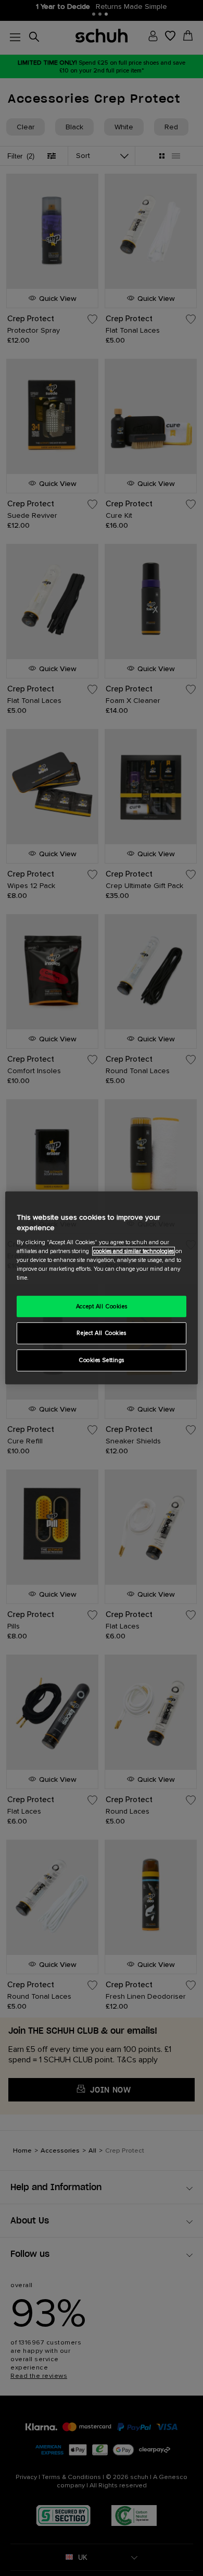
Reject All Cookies (101, 1333)
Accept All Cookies (102, 1306)
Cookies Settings (102, 1360)
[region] (102, 1288)
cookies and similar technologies (134, 1251)
